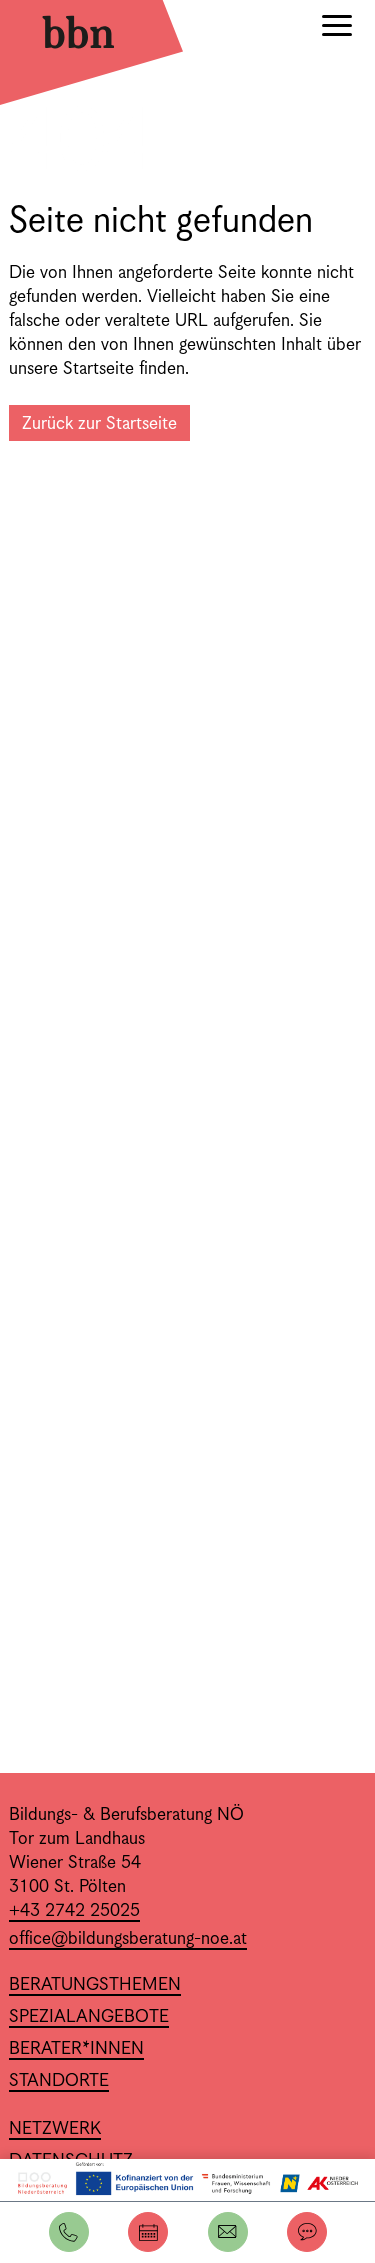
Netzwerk (55, 2129)
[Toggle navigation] (337, 28)
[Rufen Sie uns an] (69, 2232)
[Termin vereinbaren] (148, 2232)
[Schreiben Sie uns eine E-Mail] (228, 2232)
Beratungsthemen (95, 1985)
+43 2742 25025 (74, 1911)
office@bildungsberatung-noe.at (128, 1939)
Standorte (59, 2081)
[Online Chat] (307, 2232)
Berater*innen (76, 2049)
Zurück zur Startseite (99, 424)
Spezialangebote (89, 2017)
